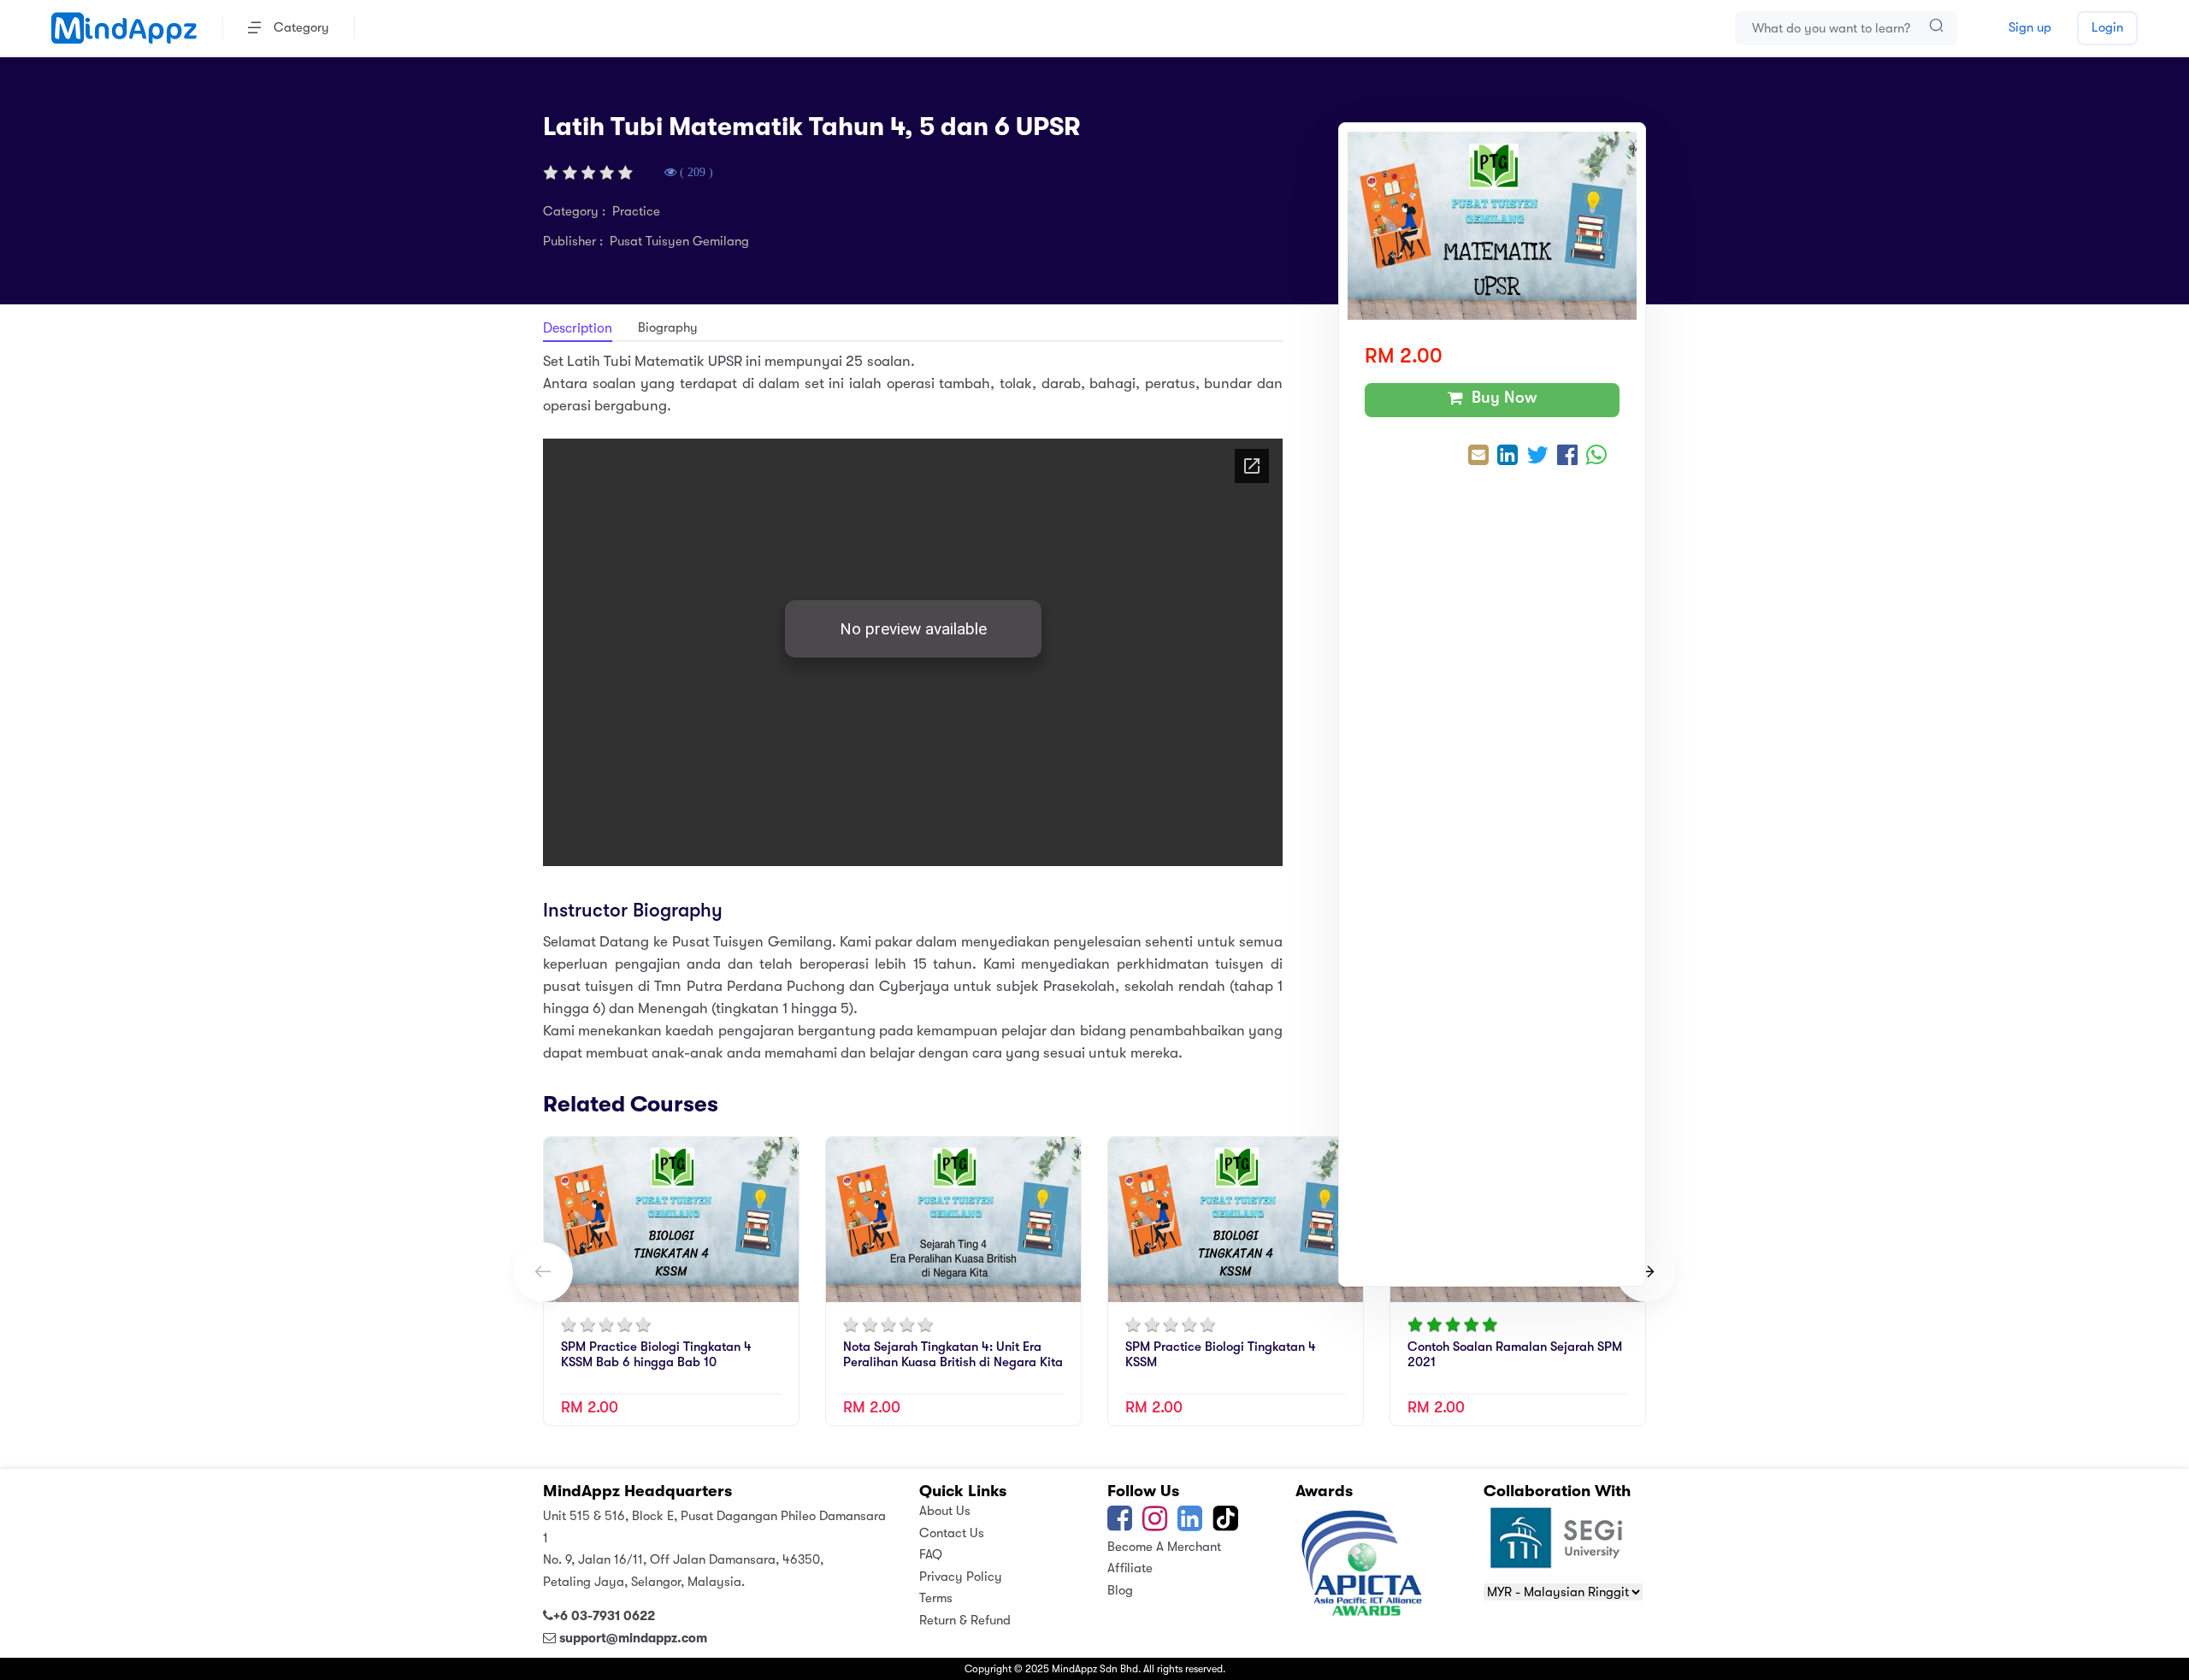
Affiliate (1130, 1568)
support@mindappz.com (633, 1638)
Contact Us (952, 1533)
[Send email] (1478, 457)
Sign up (2030, 27)
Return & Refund (965, 1620)
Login (2107, 27)
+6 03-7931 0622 (604, 1616)
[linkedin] (1190, 1524)
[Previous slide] (543, 1272)
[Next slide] (1646, 1272)
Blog (1120, 1590)
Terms (936, 1598)
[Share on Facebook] (1567, 457)
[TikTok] (1227, 1524)
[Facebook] (1120, 1524)
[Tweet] (1537, 457)
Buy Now (1500, 398)
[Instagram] (1155, 1524)
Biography (668, 327)
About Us (945, 1511)
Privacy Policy (961, 1577)
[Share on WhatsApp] (1596, 457)
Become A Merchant (1164, 1547)
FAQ (931, 1554)
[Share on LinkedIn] (1508, 457)
